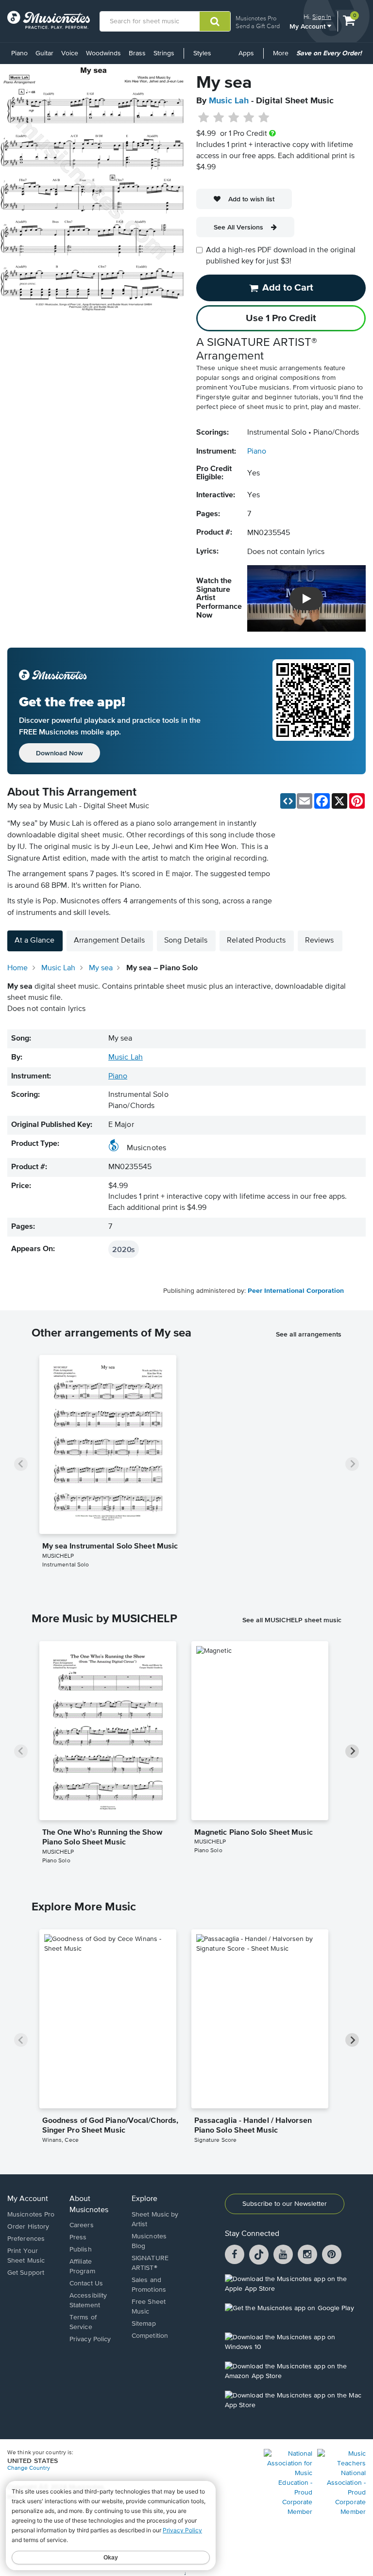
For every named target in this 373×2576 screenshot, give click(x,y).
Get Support (26, 2273)
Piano (19, 53)
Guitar (44, 53)
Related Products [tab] (256, 941)
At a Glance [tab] (34, 941)
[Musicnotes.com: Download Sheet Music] (49, 20)
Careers (82, 2225)
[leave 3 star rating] (234, 118)
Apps (246, 53)
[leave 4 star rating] (249, 118)
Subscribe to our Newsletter (285, 2204)
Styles (202, 53)
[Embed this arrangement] (288, 801)
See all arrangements (309, 1334)
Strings (164, 53)
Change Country (29, 2468)
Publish (81, 2250)
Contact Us (86, 2283)
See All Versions (238, 227)
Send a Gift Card (258, 26)
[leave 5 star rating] (263, 118)
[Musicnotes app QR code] (313, 711)
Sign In (322, 17)
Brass (137, 53)
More (282, 57)
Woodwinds (103, 53)
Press (78, 2237)
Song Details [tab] (186, 941)
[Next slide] (352, 1464)
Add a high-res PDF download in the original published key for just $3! (281, 256)
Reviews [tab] (320, 941)
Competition (150, 2336)
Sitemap (144, 2324)
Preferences (26, 2239)
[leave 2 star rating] (219, 118)
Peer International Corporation (296, 1291)
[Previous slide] (21, 1464)
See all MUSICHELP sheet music (292, 1620)
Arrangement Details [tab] (109, 941)
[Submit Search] (215, 21)
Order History (28, 2227)
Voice (70, 53)
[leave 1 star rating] (204, 118)
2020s (124, 1249)
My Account (308, 26)
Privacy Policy (90, 2339)
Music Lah (229, 101)
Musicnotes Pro (256, 18)
